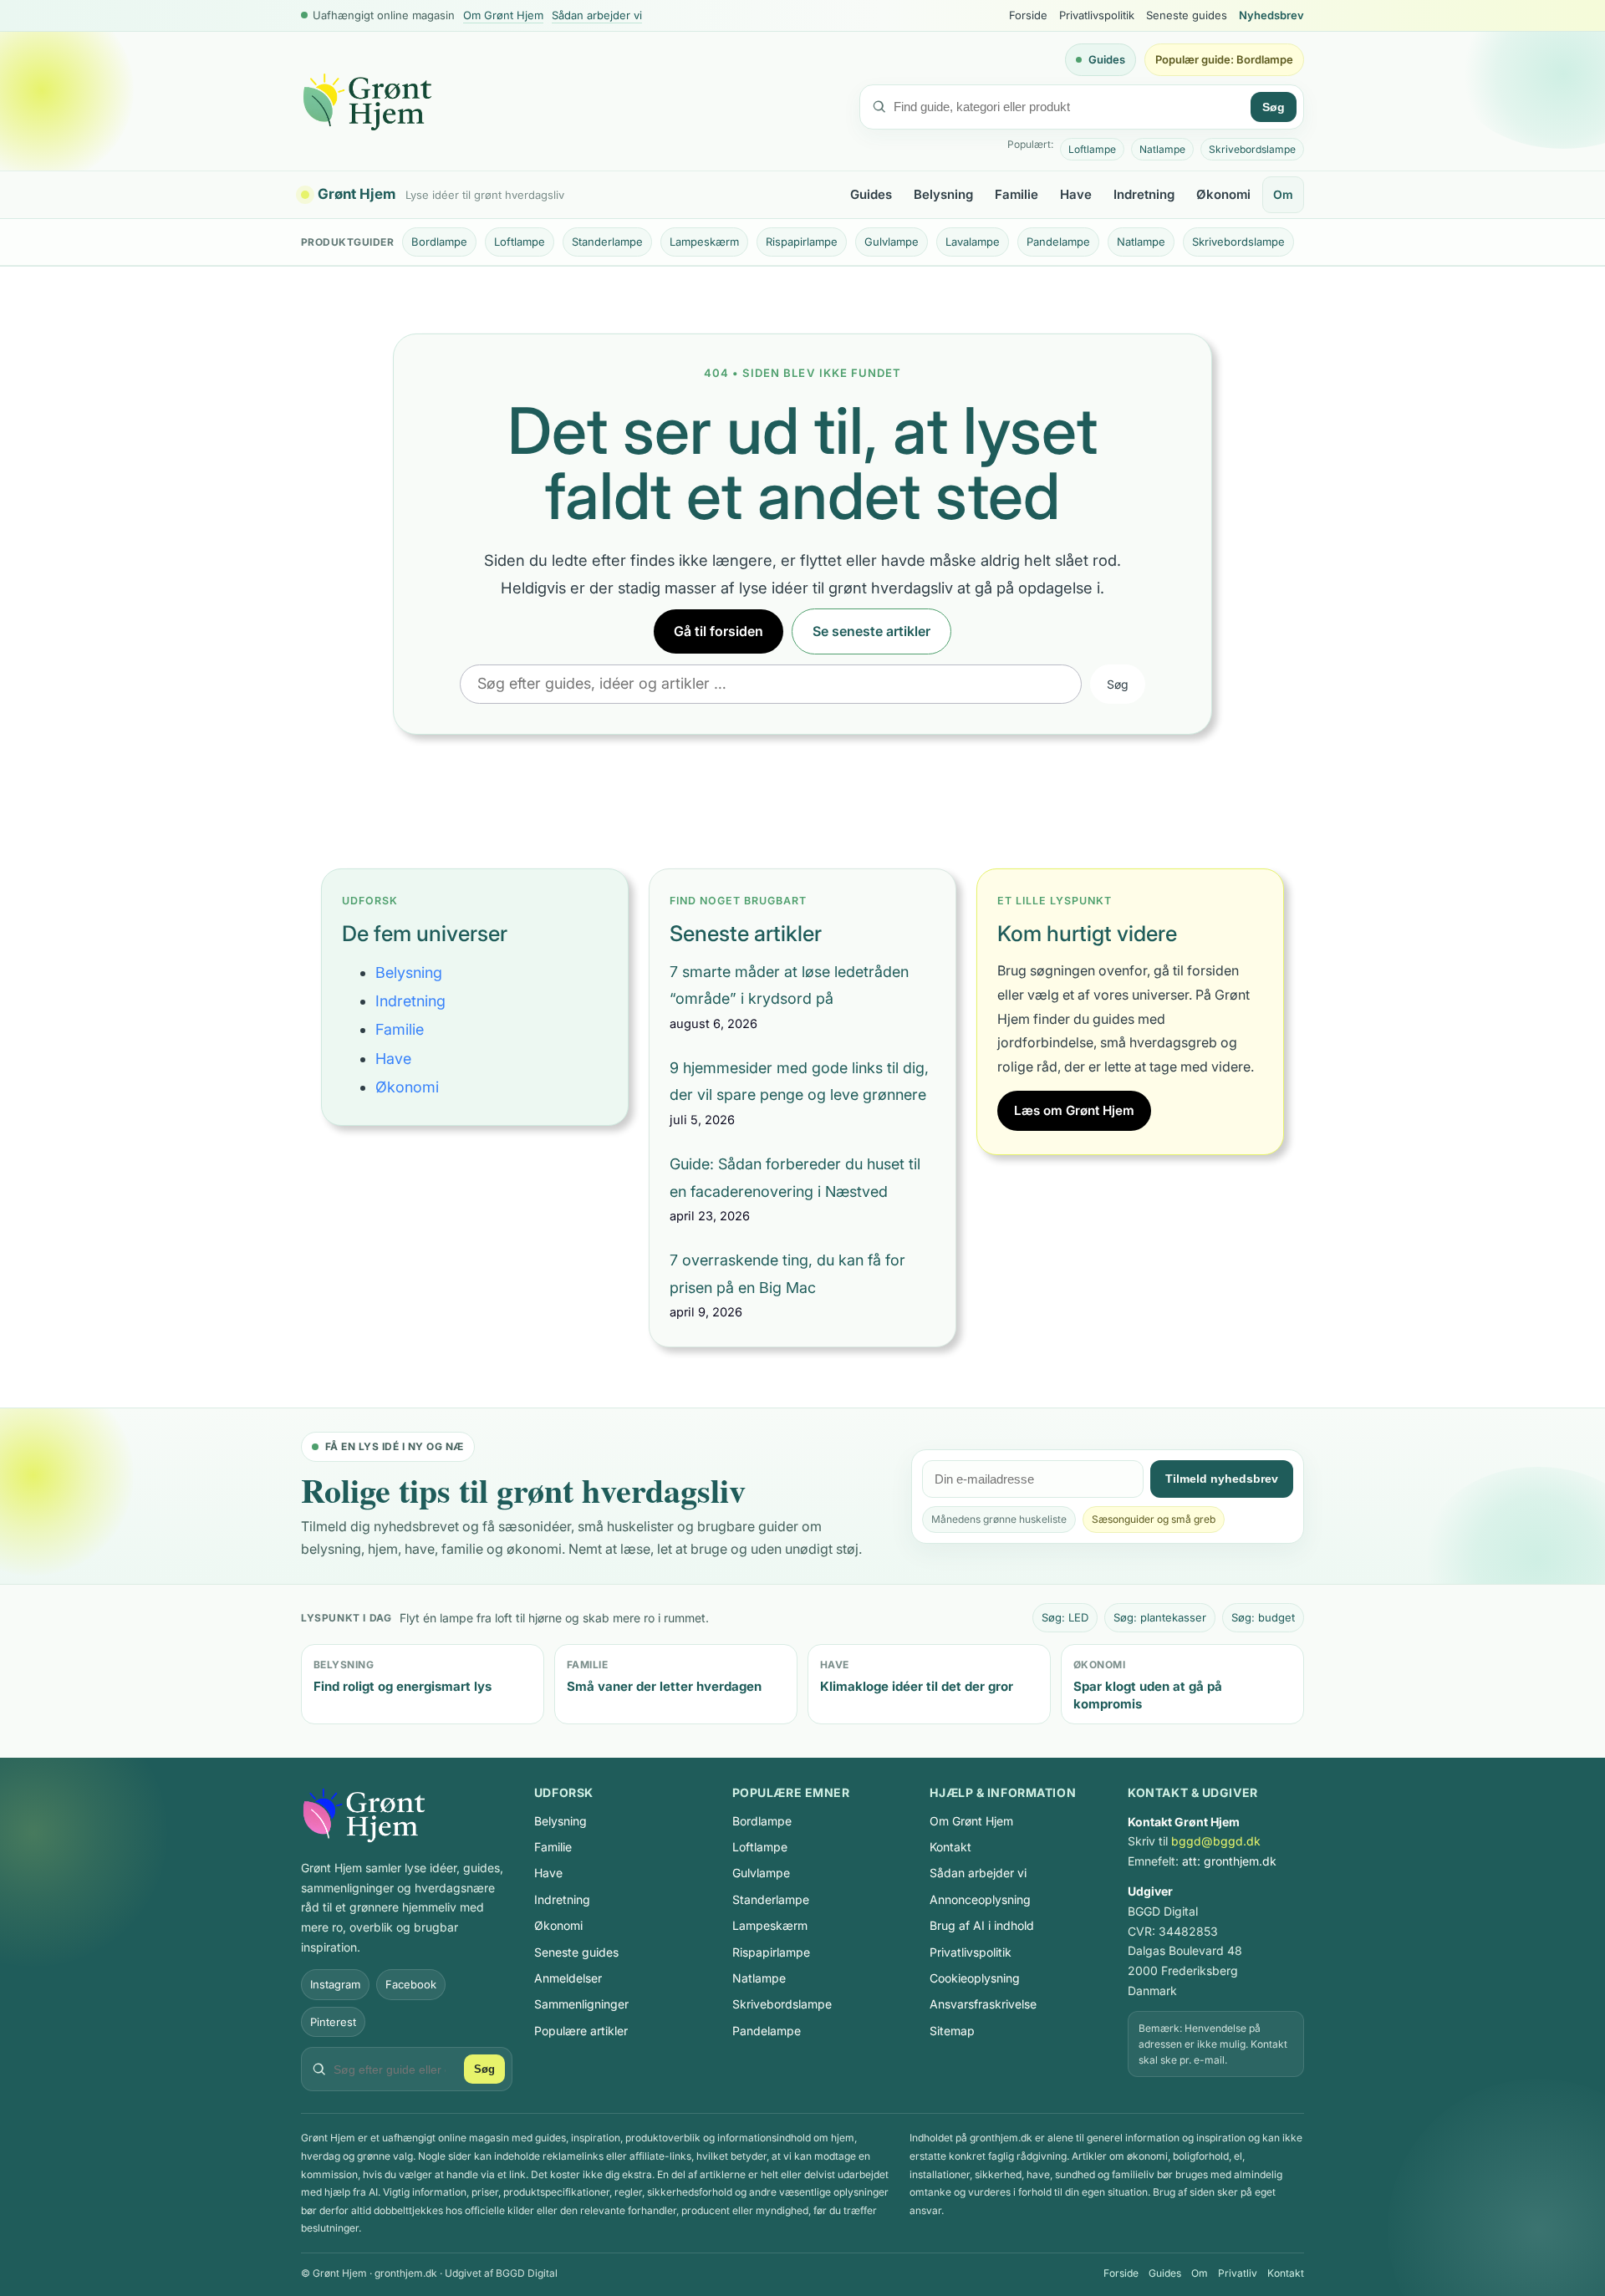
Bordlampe (439, 242)
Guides (1107, 59)
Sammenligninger (581, 2004)
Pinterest (333, 2022)
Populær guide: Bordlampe (1224, 59)
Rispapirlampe (802, 242)
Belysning (943, 194)
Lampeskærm (704, 242)
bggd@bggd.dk (1216, 1841)
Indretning (1144, 194)
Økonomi (1223, 194)
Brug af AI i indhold (982, 1925)
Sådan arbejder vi (597, 15)
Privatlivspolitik (1097, 15)
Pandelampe (1058, 242)
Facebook (411, 1984)
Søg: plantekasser (1160, 1617)
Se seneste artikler (871, 631)
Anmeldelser (568, 1978)
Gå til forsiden (718, 631)
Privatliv (1238, 2273)
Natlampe (1162, 149)
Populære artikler (581, 2031)
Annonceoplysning (980, 1899)
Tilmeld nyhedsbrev (1222, 1479)
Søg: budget (1263, 1617)
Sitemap (952, 2031)
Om (1283, 194)
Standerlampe (607, 242)
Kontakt (950, 1847)
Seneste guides (1187, 15)
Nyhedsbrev (1271, 15)
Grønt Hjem (357, 195)
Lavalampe (973, 242)
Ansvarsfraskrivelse (983, 2004)
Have (1076, 194)
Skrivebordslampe (1252, 149)
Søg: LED (1065, 1617)
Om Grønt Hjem (503, 15)
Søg (1274, 107)
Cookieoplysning (975, 1978)
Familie (1016, 194)
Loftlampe (1092, 149)
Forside (1028, 15)
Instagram (335, 1984)
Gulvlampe (892, 242)
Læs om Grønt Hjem (1074, 1110)
